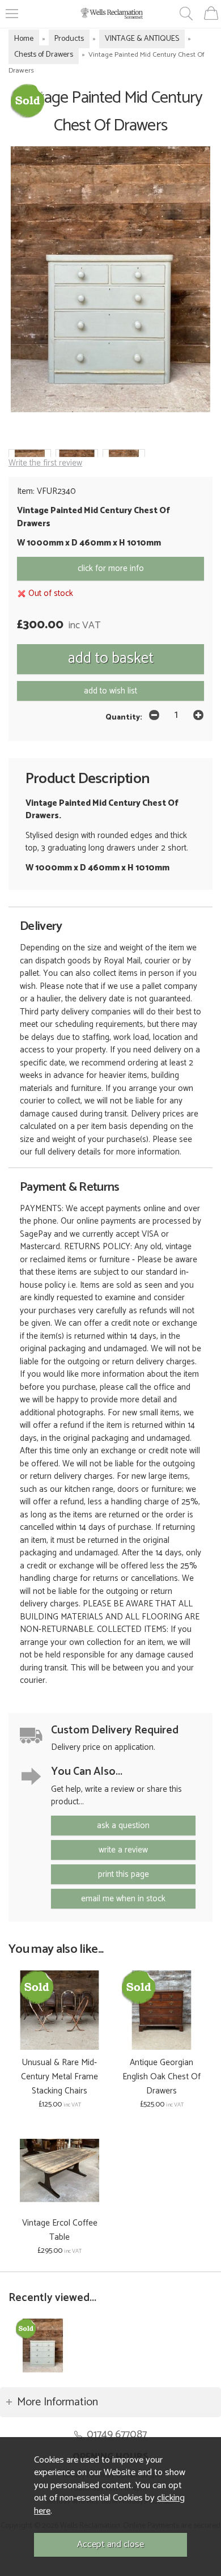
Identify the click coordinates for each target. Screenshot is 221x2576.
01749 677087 (117, 2435)
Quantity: (124, 717)
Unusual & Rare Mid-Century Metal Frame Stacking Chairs (59, 2077)
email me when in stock (123, 1899)
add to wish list (110, 691)
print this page (124, 1874)
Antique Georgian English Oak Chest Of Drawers (161, 2077)
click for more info (111, 568)
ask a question (123, 1826)
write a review (123, 1850)
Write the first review (45, 463)
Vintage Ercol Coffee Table (60, 2230)
